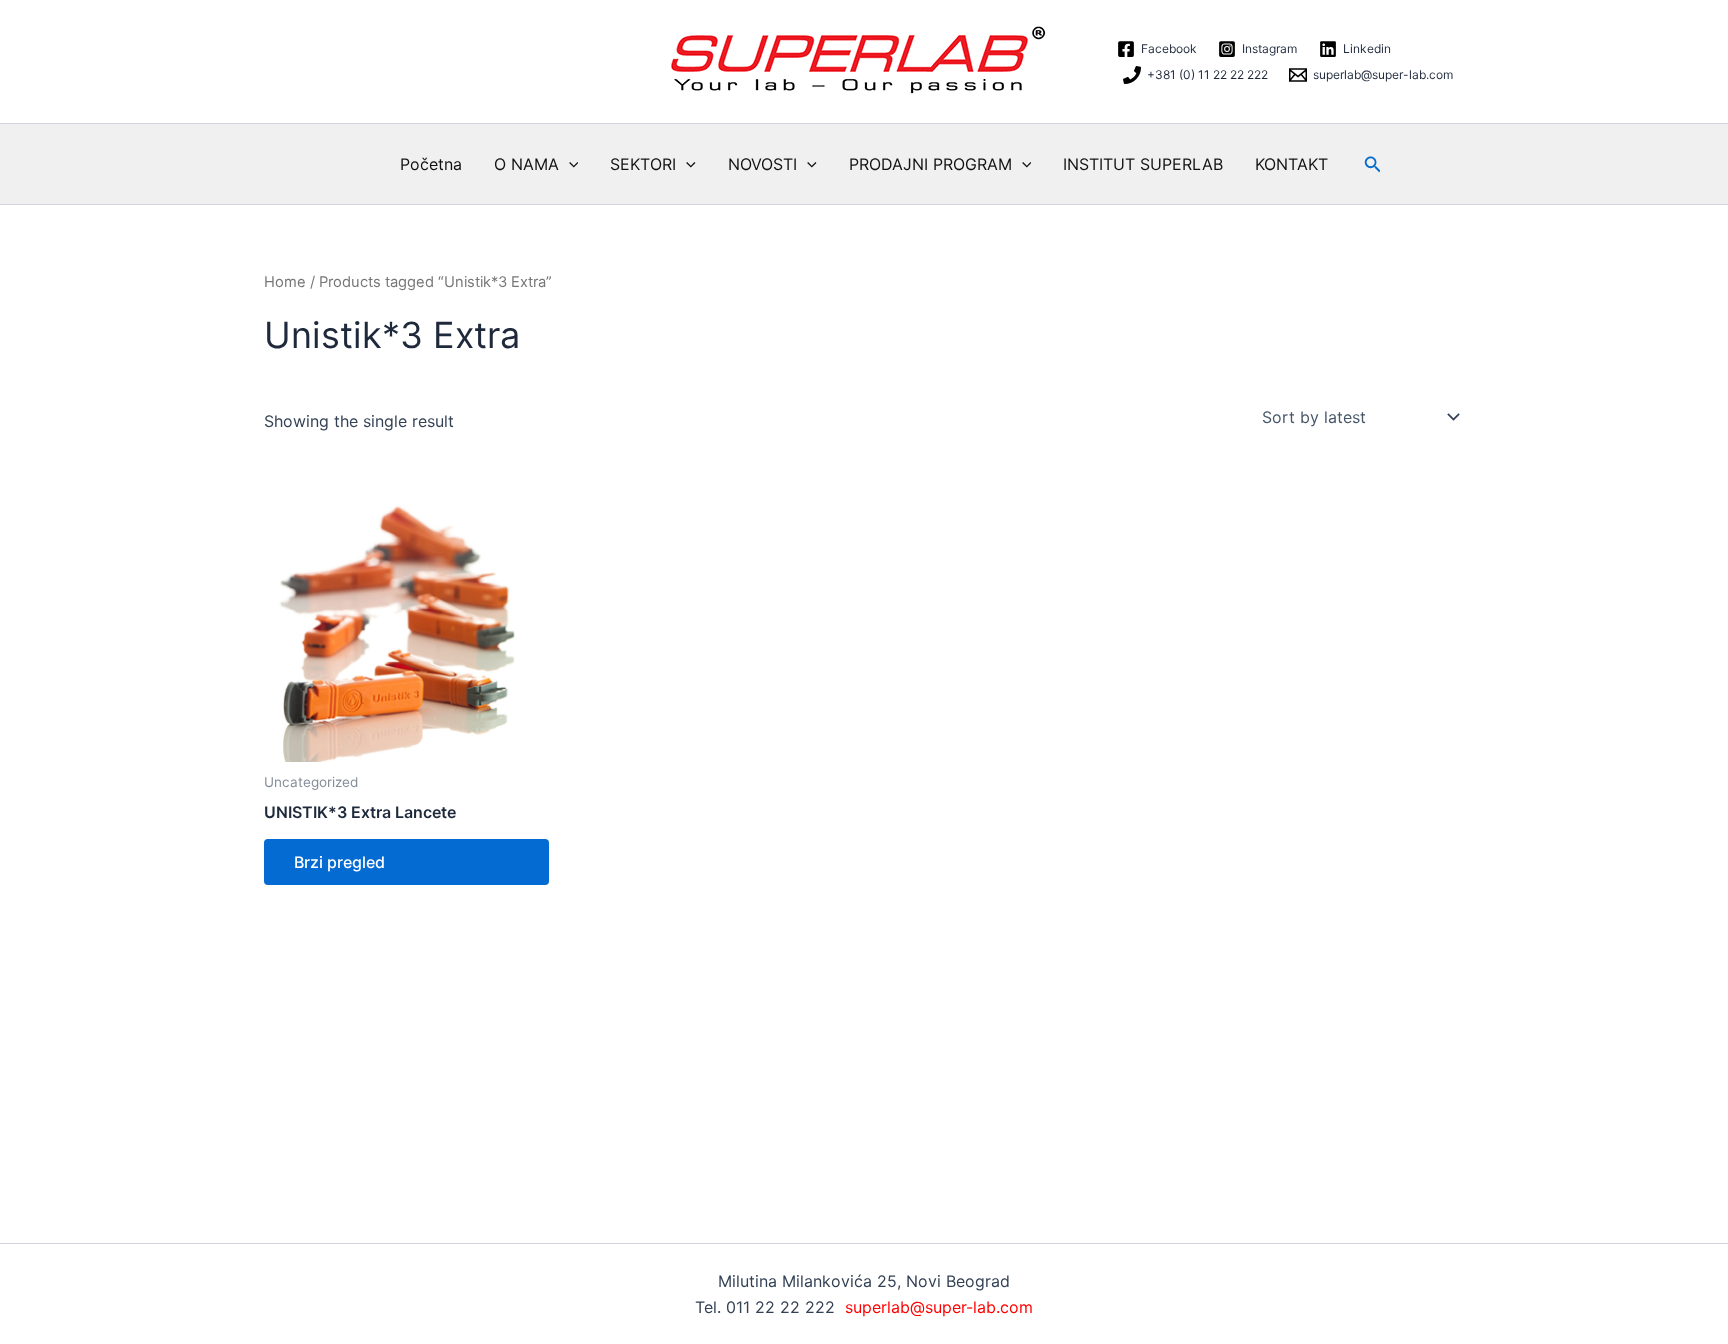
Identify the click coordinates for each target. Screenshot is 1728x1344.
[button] (569, 164)
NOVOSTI (762, 164)
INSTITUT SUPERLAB (1143, 164)
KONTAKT (1291, 164)
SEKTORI (643, 164)
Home (285, 282)
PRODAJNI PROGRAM (930, 164)
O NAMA (526, 164)
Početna (431, 164)
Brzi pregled (339, 862)
